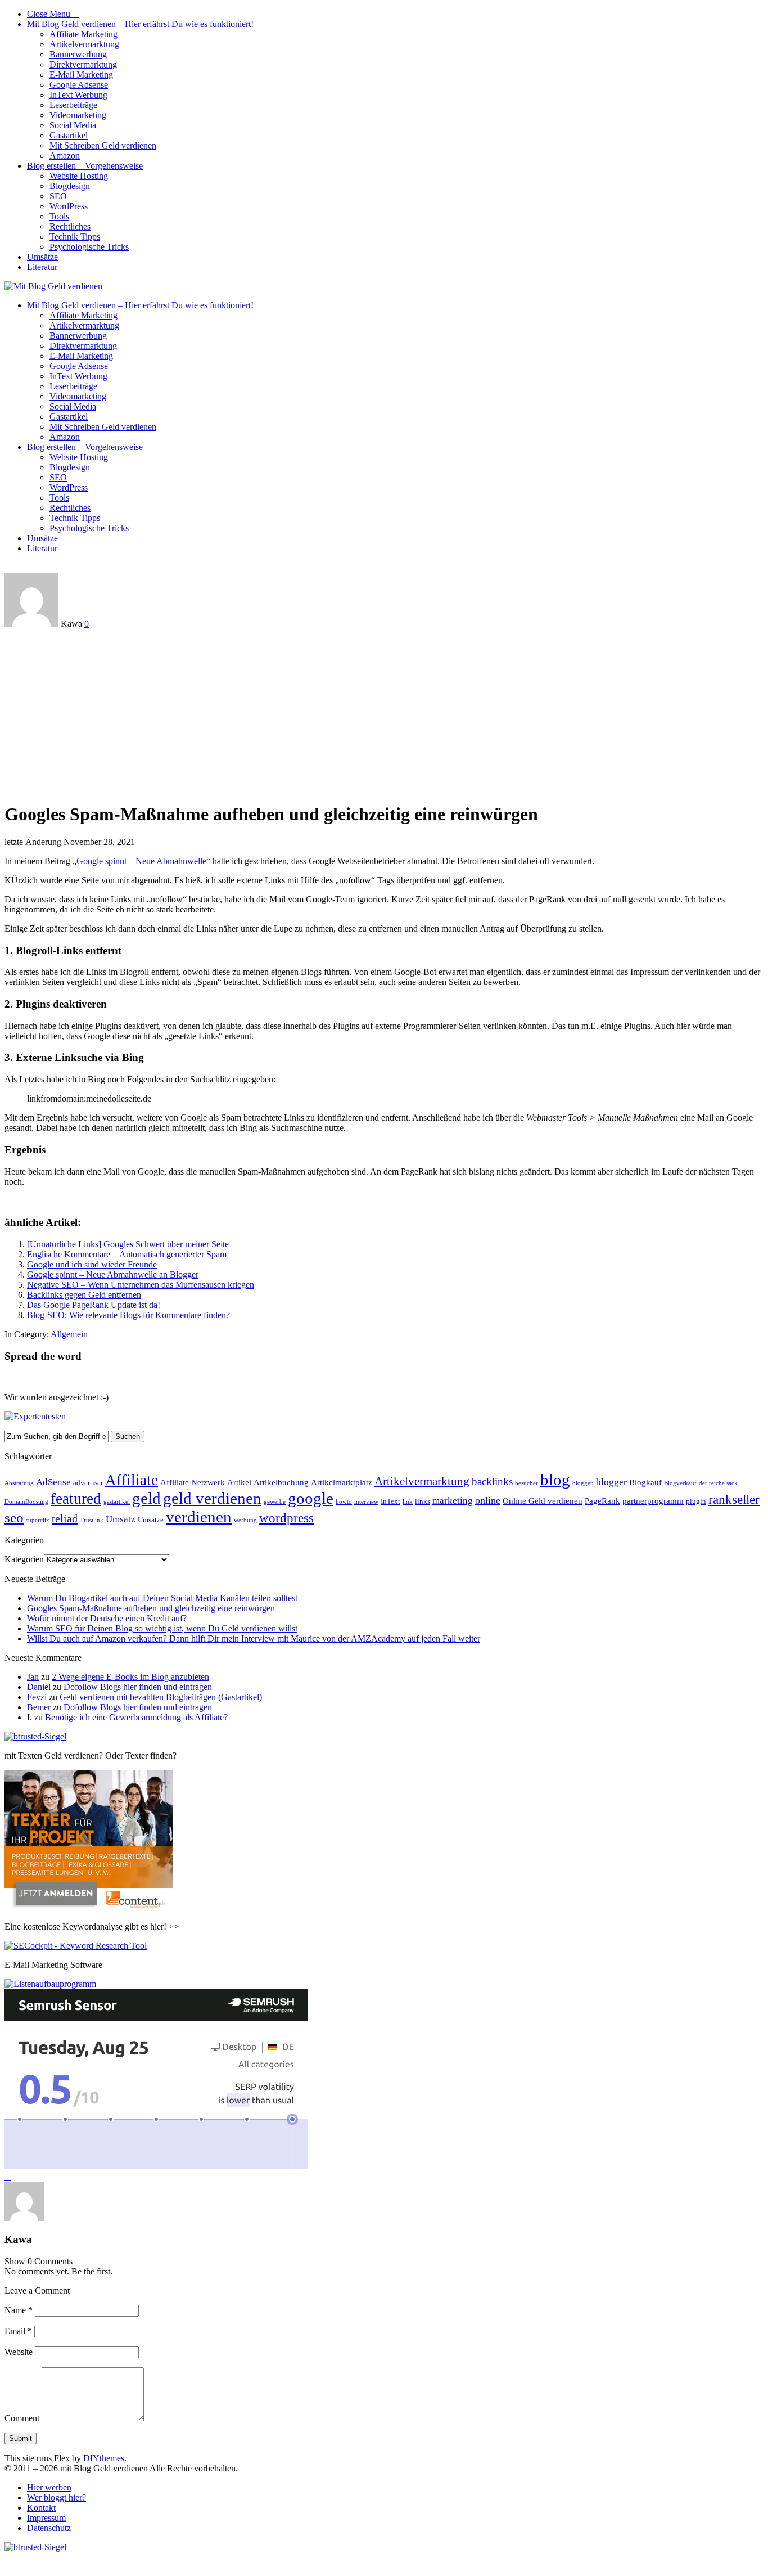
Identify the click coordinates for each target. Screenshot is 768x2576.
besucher (527, 1483)
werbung (245, 1520)
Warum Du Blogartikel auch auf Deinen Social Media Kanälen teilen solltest (162, 1598)
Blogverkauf (680, 1483)
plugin (696, 1501)
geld (146, 1498)
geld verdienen (212, 1498)
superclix (38, 1520)
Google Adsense (79, 85)
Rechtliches (70, 226)
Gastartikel (69, 135)
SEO (58, 196)
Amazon (65, 156)
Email (18, 2331)
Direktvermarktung (83, 64)
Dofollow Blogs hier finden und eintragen (138, 1687)
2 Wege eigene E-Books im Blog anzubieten (130, 1677)
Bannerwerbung (78, 54)
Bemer (39, 1707)
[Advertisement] (384, 713)
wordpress (286, 1518)
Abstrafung (19, 1483)
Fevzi (37, 1697)
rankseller (734, 1499)
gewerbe (275, 1502)
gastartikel (117, 1502)
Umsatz (121, 1519)
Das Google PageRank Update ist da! (94, 1305)
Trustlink (92, 1520)
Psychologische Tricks (89, 247)
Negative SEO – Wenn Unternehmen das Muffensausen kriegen (141, 1285)
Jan (33, 1677)
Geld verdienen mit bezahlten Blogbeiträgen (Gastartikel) (161, 1697)
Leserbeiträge (73, 105)
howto (344, 1502)
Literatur (42, 267)
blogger (611, 1482)
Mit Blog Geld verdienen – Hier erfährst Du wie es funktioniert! (140, 24)
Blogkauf (645, 1482)
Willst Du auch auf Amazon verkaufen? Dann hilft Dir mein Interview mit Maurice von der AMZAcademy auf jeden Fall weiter (254, 1638)
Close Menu (53, 14)
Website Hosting (79, 176)
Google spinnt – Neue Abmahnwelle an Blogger (113, 1274)
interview (366, 1502)
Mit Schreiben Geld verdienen (103, 145)
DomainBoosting (26, 1502)
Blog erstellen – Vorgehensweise (85, 166)
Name (19, 2310)
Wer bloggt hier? (57, 2498)
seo (14, 1518)
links (423, 1501)
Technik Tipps (75, 237)
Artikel (239, 1482)
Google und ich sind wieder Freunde (92, 1264)
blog (555, 1480)
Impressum (46, 2518)
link (408, 1502)
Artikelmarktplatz (342, 1482)
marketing (453, 1501)
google (311, 1498)
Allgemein (69, 1334)
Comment (22, 2418)
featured (76, 1499)
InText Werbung (78, 95)
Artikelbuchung (281, 1482)
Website (19, 2352)
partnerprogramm (653, 1501)
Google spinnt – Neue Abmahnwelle (141, 861)
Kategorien (24, 1559)
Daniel (39, 1687)
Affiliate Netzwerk (193, 1482)
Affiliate (132, 1480)
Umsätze (42, 257)
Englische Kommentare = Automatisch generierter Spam (127, 1254)
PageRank (602, 1501)
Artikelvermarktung (84, 44)
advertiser (88, 1483)
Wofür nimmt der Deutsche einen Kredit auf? (107, 1618)
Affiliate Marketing (83, 34)
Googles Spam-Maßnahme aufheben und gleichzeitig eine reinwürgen (151, 1608)
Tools (59, 216)
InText (390, 1501)
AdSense (53, 1482)
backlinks (492, 1482)
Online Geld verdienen (543, 1501)
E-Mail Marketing (81, 75)
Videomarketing (78, 115)
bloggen (583, 1483)
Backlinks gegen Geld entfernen (84, 1295)
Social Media (73, 125)
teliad (65, 1518)
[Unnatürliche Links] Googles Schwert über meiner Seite (128, 1244)
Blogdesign (70, 186)
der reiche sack (718, 1483)
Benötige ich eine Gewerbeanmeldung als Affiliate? (136, 1717)
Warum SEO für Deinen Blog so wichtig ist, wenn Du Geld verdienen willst (162, 1628)
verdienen (199, 1517)
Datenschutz (49, 2528)
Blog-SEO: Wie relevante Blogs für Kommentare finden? (128, 1315)
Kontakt (41, 2508)
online (488, 1500)
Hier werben (49, 2487)
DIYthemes (104, 2458)
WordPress (69, 206)
